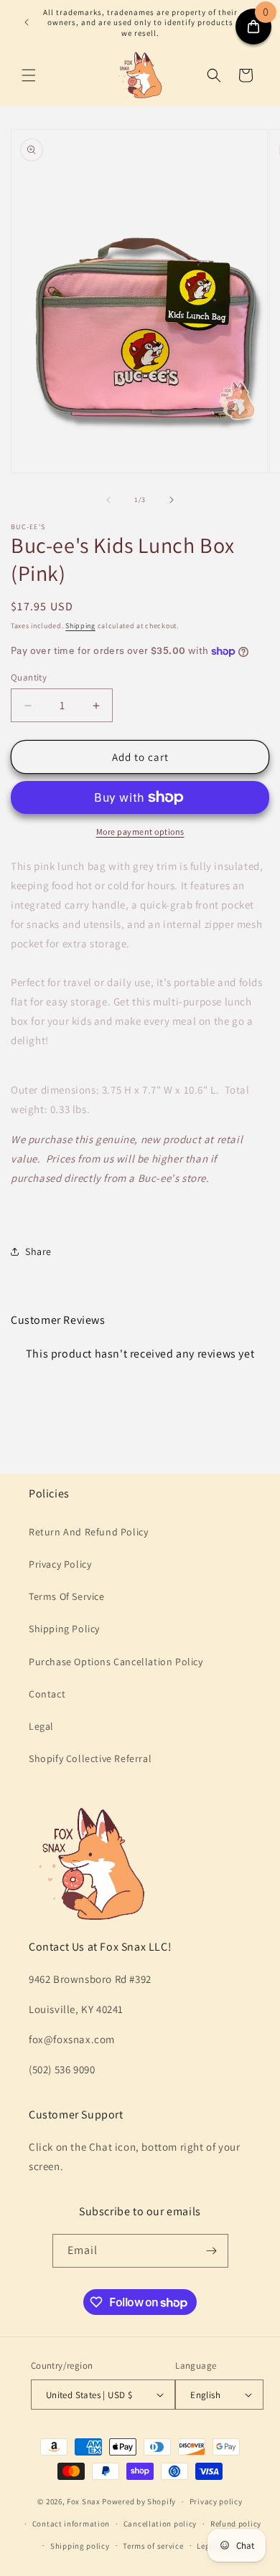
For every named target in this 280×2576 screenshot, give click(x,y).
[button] (29, 75)
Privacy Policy (60, 1564)
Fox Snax (84, 2501)
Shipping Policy (64, 1629)
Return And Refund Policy (88, 1532)
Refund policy (236, 2524)
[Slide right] (172, 500)
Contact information (71, 2524)
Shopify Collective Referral (90, 1758)
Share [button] (38, 1251)
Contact (47, 1694)
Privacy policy (216, 2501)
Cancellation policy (160, 2524)
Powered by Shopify (139, 2501)
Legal (41, 1726)
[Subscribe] (212, 2251)
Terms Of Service (67, 1596)
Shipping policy (80, 2546)
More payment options (140, 832)
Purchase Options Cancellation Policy (116, 1662)
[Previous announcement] (27, 22)
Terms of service (153, 2546)
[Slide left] (108, 500)
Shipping (80, 626)
